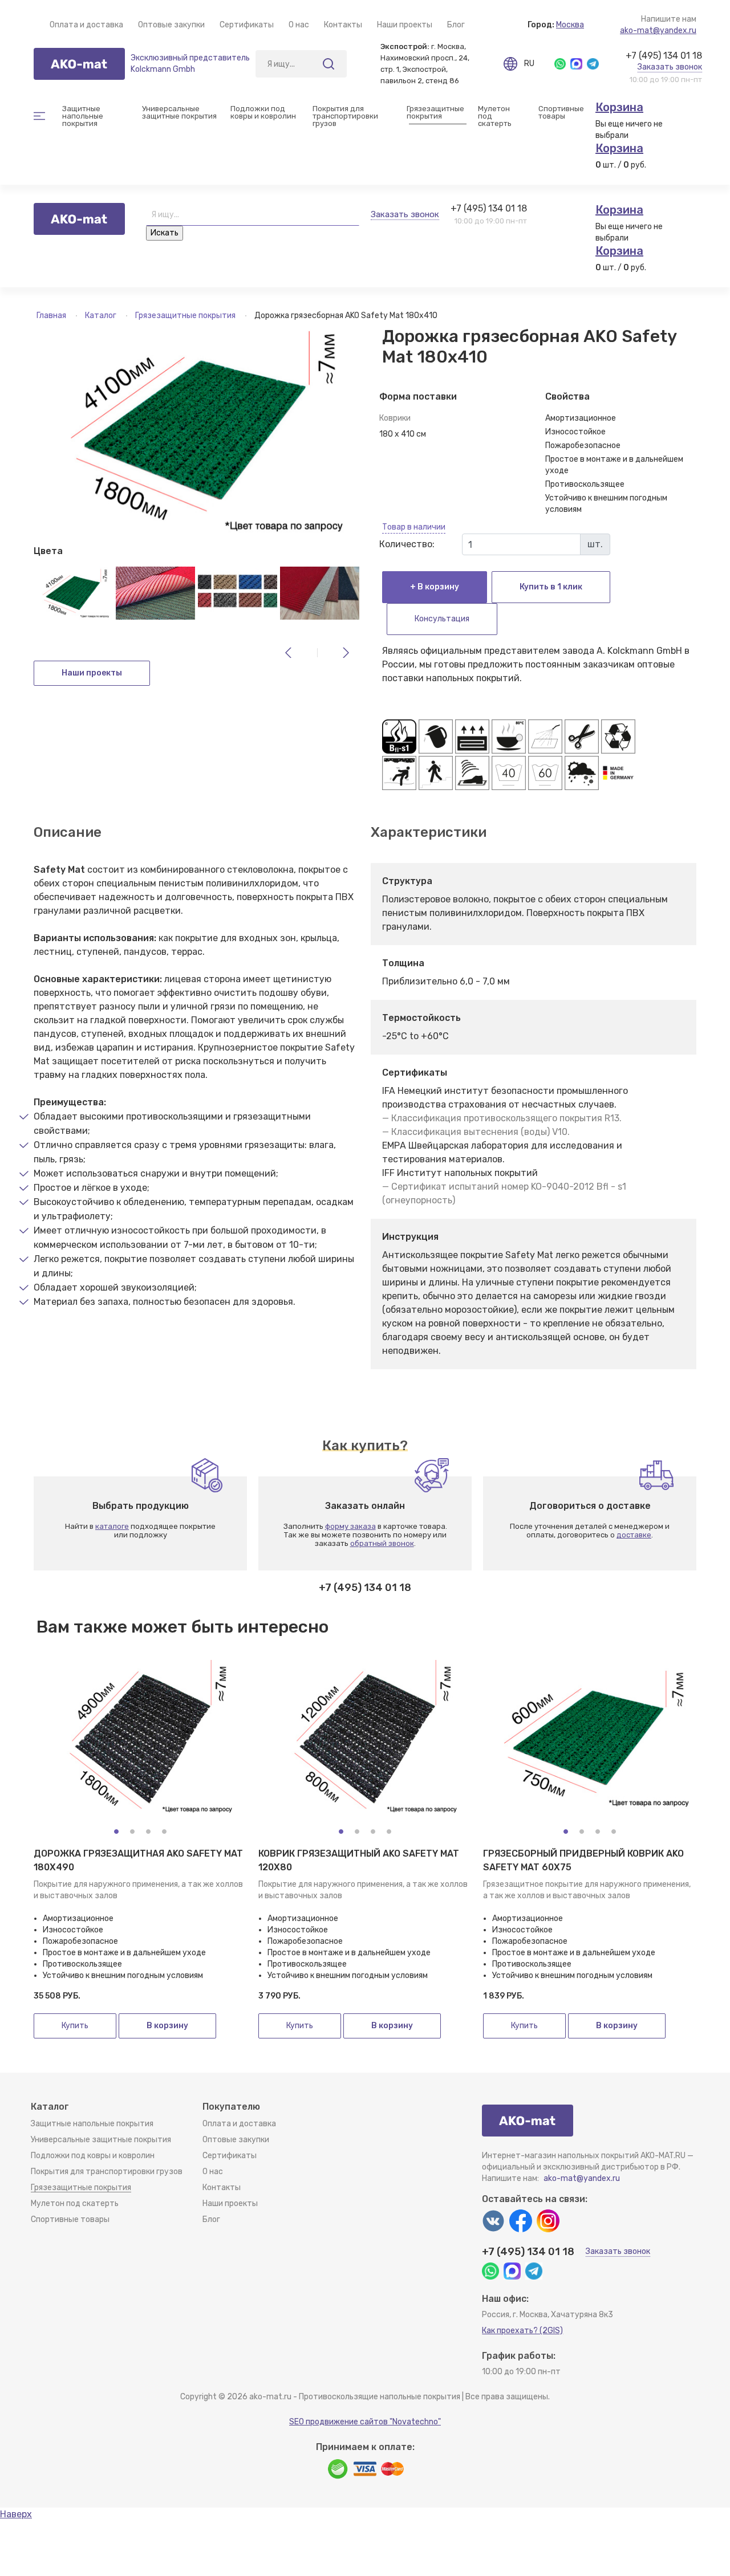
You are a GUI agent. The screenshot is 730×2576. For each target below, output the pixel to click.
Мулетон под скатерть (495, 116)
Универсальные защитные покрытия (101, 2140)
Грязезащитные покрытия (186, 316)
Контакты (343, 25)
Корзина (619, 107)
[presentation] (289, 653)
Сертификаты (247, 25)
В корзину (167, 2026)
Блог (456, 25)
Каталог (102, 316)
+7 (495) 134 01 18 (664, 56)
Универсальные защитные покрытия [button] (179, 112)
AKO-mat (79, 64)
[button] (116, 1832)
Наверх (16, 2514)
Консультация (442, 619)
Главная (52, 316)
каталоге (112, 1526)
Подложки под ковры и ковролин (93, 2156)
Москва (570, 25)
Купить (75, 2026)
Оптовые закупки (171, 25)
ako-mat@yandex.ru (658, 30)
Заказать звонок (670, 67)
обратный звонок (382, 1543)
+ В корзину (435, 587)
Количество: (407, 544)
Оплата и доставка (86, 25)
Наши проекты (405, 25)
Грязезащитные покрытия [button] (435, 112)
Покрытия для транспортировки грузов (346, 116)
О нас (299, 25)
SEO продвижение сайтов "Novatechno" (365, 2422)
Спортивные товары (70, 2219)
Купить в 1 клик (551, 587)
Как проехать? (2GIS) (522, 2331)
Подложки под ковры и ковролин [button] (263, 112)
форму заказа (350, 1526)
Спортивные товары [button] (561, 112)
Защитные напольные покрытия (92, 2124)
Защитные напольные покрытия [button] (84, 116)
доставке (634, 1535)
